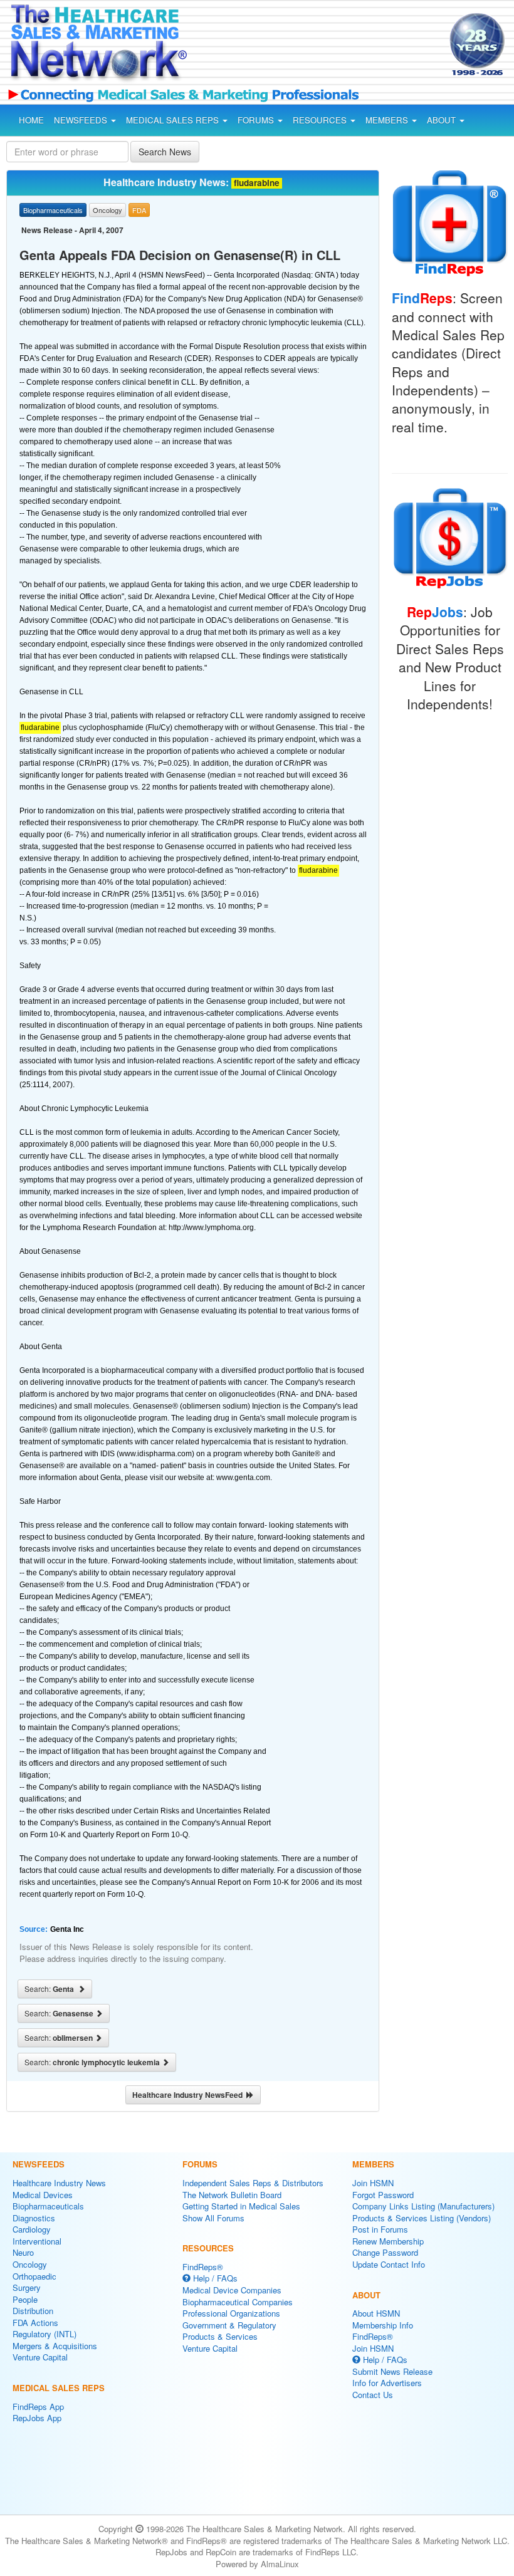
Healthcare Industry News (59, 2183)
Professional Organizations (231, 2313)
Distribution (33, 2311)
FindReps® (203, 2267)
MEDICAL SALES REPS (174, 120)
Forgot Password (383, 2195)
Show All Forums (213, 2218)
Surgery (27, 2287)
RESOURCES (321, 120)
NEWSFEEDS (82, 120)
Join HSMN (373, 2183)
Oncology (30, 2264)
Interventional (37, 2241)
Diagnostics (34, 2218)
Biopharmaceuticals (48, 2206)
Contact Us (373, 2395)
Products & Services (220, 2336)
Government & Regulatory (229, 2325)
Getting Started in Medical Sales (241, 2206)
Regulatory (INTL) (45, 2334)
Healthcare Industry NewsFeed (189, 2095)
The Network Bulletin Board (232, 2195)
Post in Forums (380, 2229)
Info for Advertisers (387, 2383)
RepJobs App (37, 2418)
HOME (31, 120)
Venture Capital (40, 2357)
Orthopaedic (34, 2276)
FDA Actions (35, 2323)
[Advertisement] (306, 46)
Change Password (385, 2252)
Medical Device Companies (232, 2290)
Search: (51, 1989)
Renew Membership (388, 2241)
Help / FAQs (214, 2278)
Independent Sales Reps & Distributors (253, 2183)
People (25, 2299)
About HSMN (376, 2313)
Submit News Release (392, 2371)
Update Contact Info (389, 2264)
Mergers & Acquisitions (55, 2346)
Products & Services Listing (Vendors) (422, 2218)
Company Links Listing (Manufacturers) (423, 2206)
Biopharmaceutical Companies (238, 2302)
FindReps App (38, 2407)
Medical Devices (43, 2195)
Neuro (23, 2252)
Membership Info (383, 2325)
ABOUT (443, 120)
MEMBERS (388, 120)
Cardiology (32, 2229)
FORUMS (257, 120)
